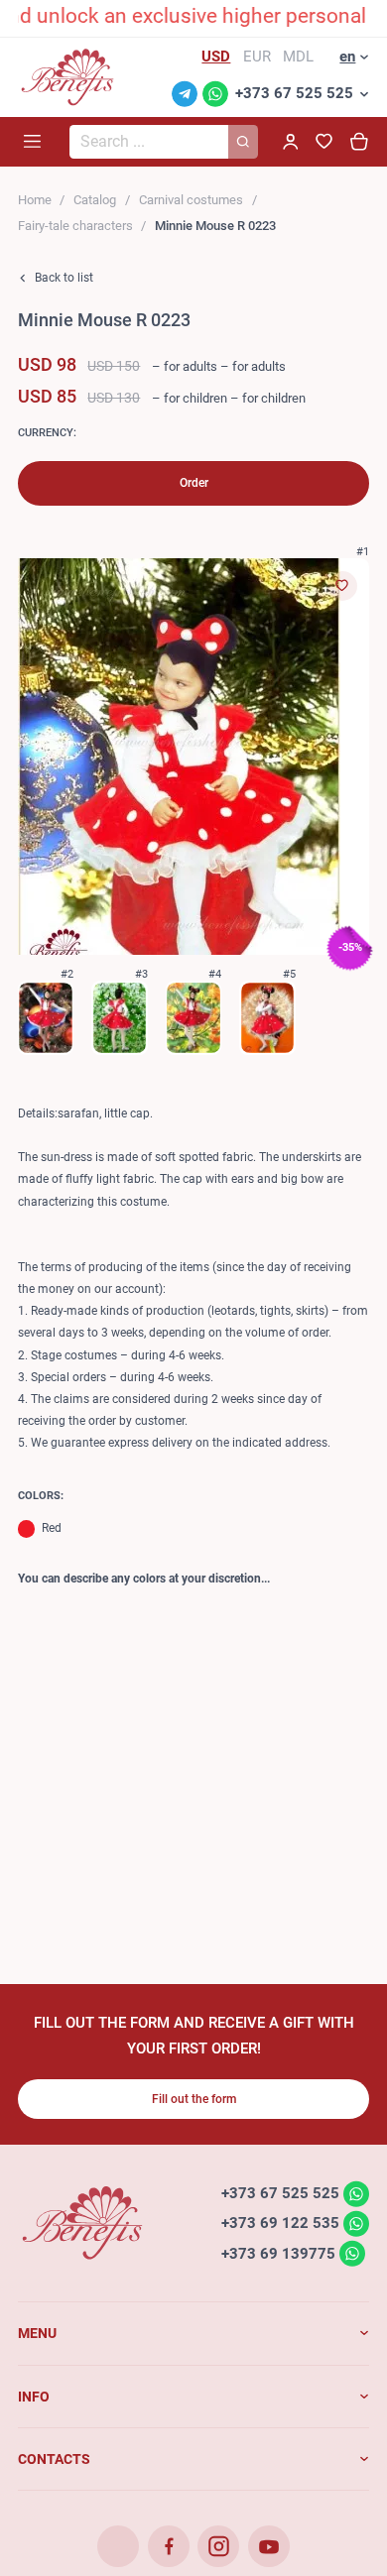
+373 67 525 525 (294, 93)
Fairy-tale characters (75, 226)
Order (194, 483)
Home (35, 200)
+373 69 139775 (278, 2253)
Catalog (95, 200)
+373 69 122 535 (280, 2223)
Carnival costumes (191, 200)
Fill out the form (194, 2099)
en (347, 57)
